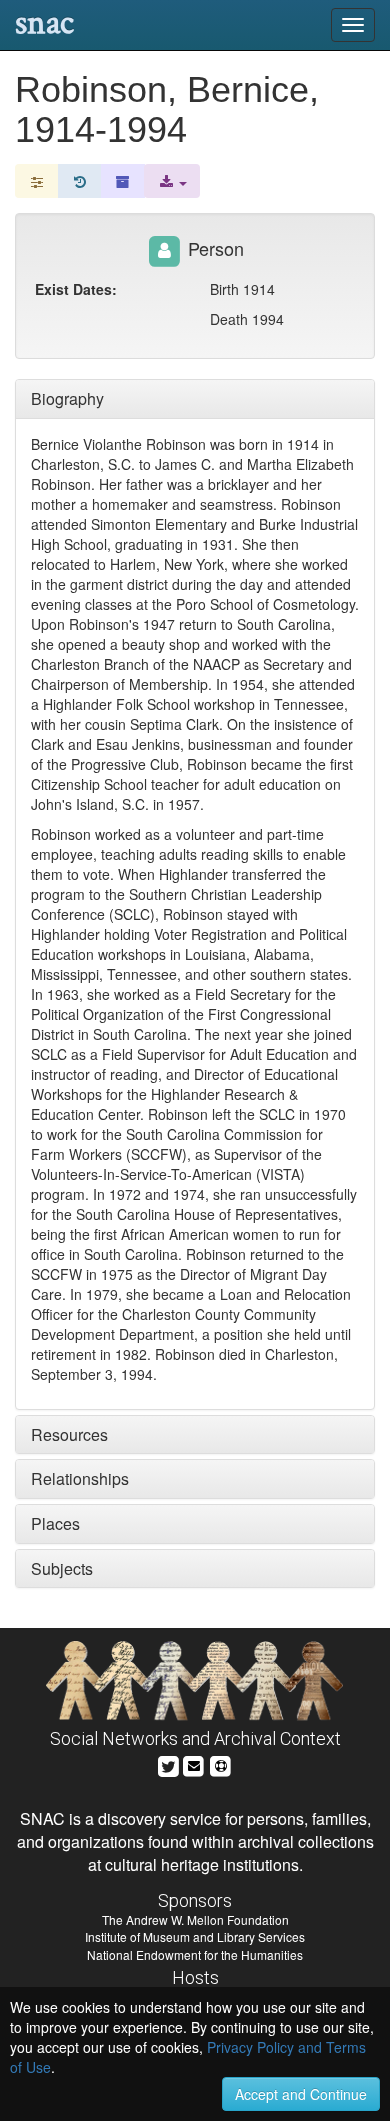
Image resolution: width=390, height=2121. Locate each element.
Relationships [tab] (80, 1478)
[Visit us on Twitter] (168, 1763)
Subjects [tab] (62, 1568)
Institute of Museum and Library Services (195, 1936)
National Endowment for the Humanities (195, 1954)
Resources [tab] (69, 1434)
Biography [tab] (67, 398)
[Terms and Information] (221, 1763)
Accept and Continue (301, 2094)
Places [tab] (55, 1523)
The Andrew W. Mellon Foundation (195, 1919)
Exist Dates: (76, 289)
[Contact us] (194, 1763)
